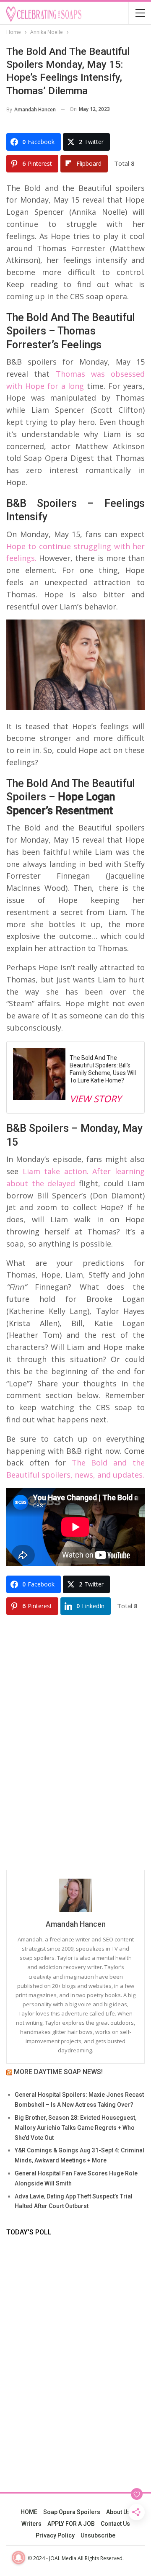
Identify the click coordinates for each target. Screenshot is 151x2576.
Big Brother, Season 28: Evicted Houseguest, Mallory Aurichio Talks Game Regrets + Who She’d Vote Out (75, 2128)
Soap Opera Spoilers (72, 2512)
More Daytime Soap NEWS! (58, 2072)
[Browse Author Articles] (75, 1895)
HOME (29, 2512)
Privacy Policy (55, 2535)
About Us (118, 2512)
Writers (31, 2524)
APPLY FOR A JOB (71, 2524)
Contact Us (115, 2524)
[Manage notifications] (18, 2558)
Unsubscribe (98, 2535)
